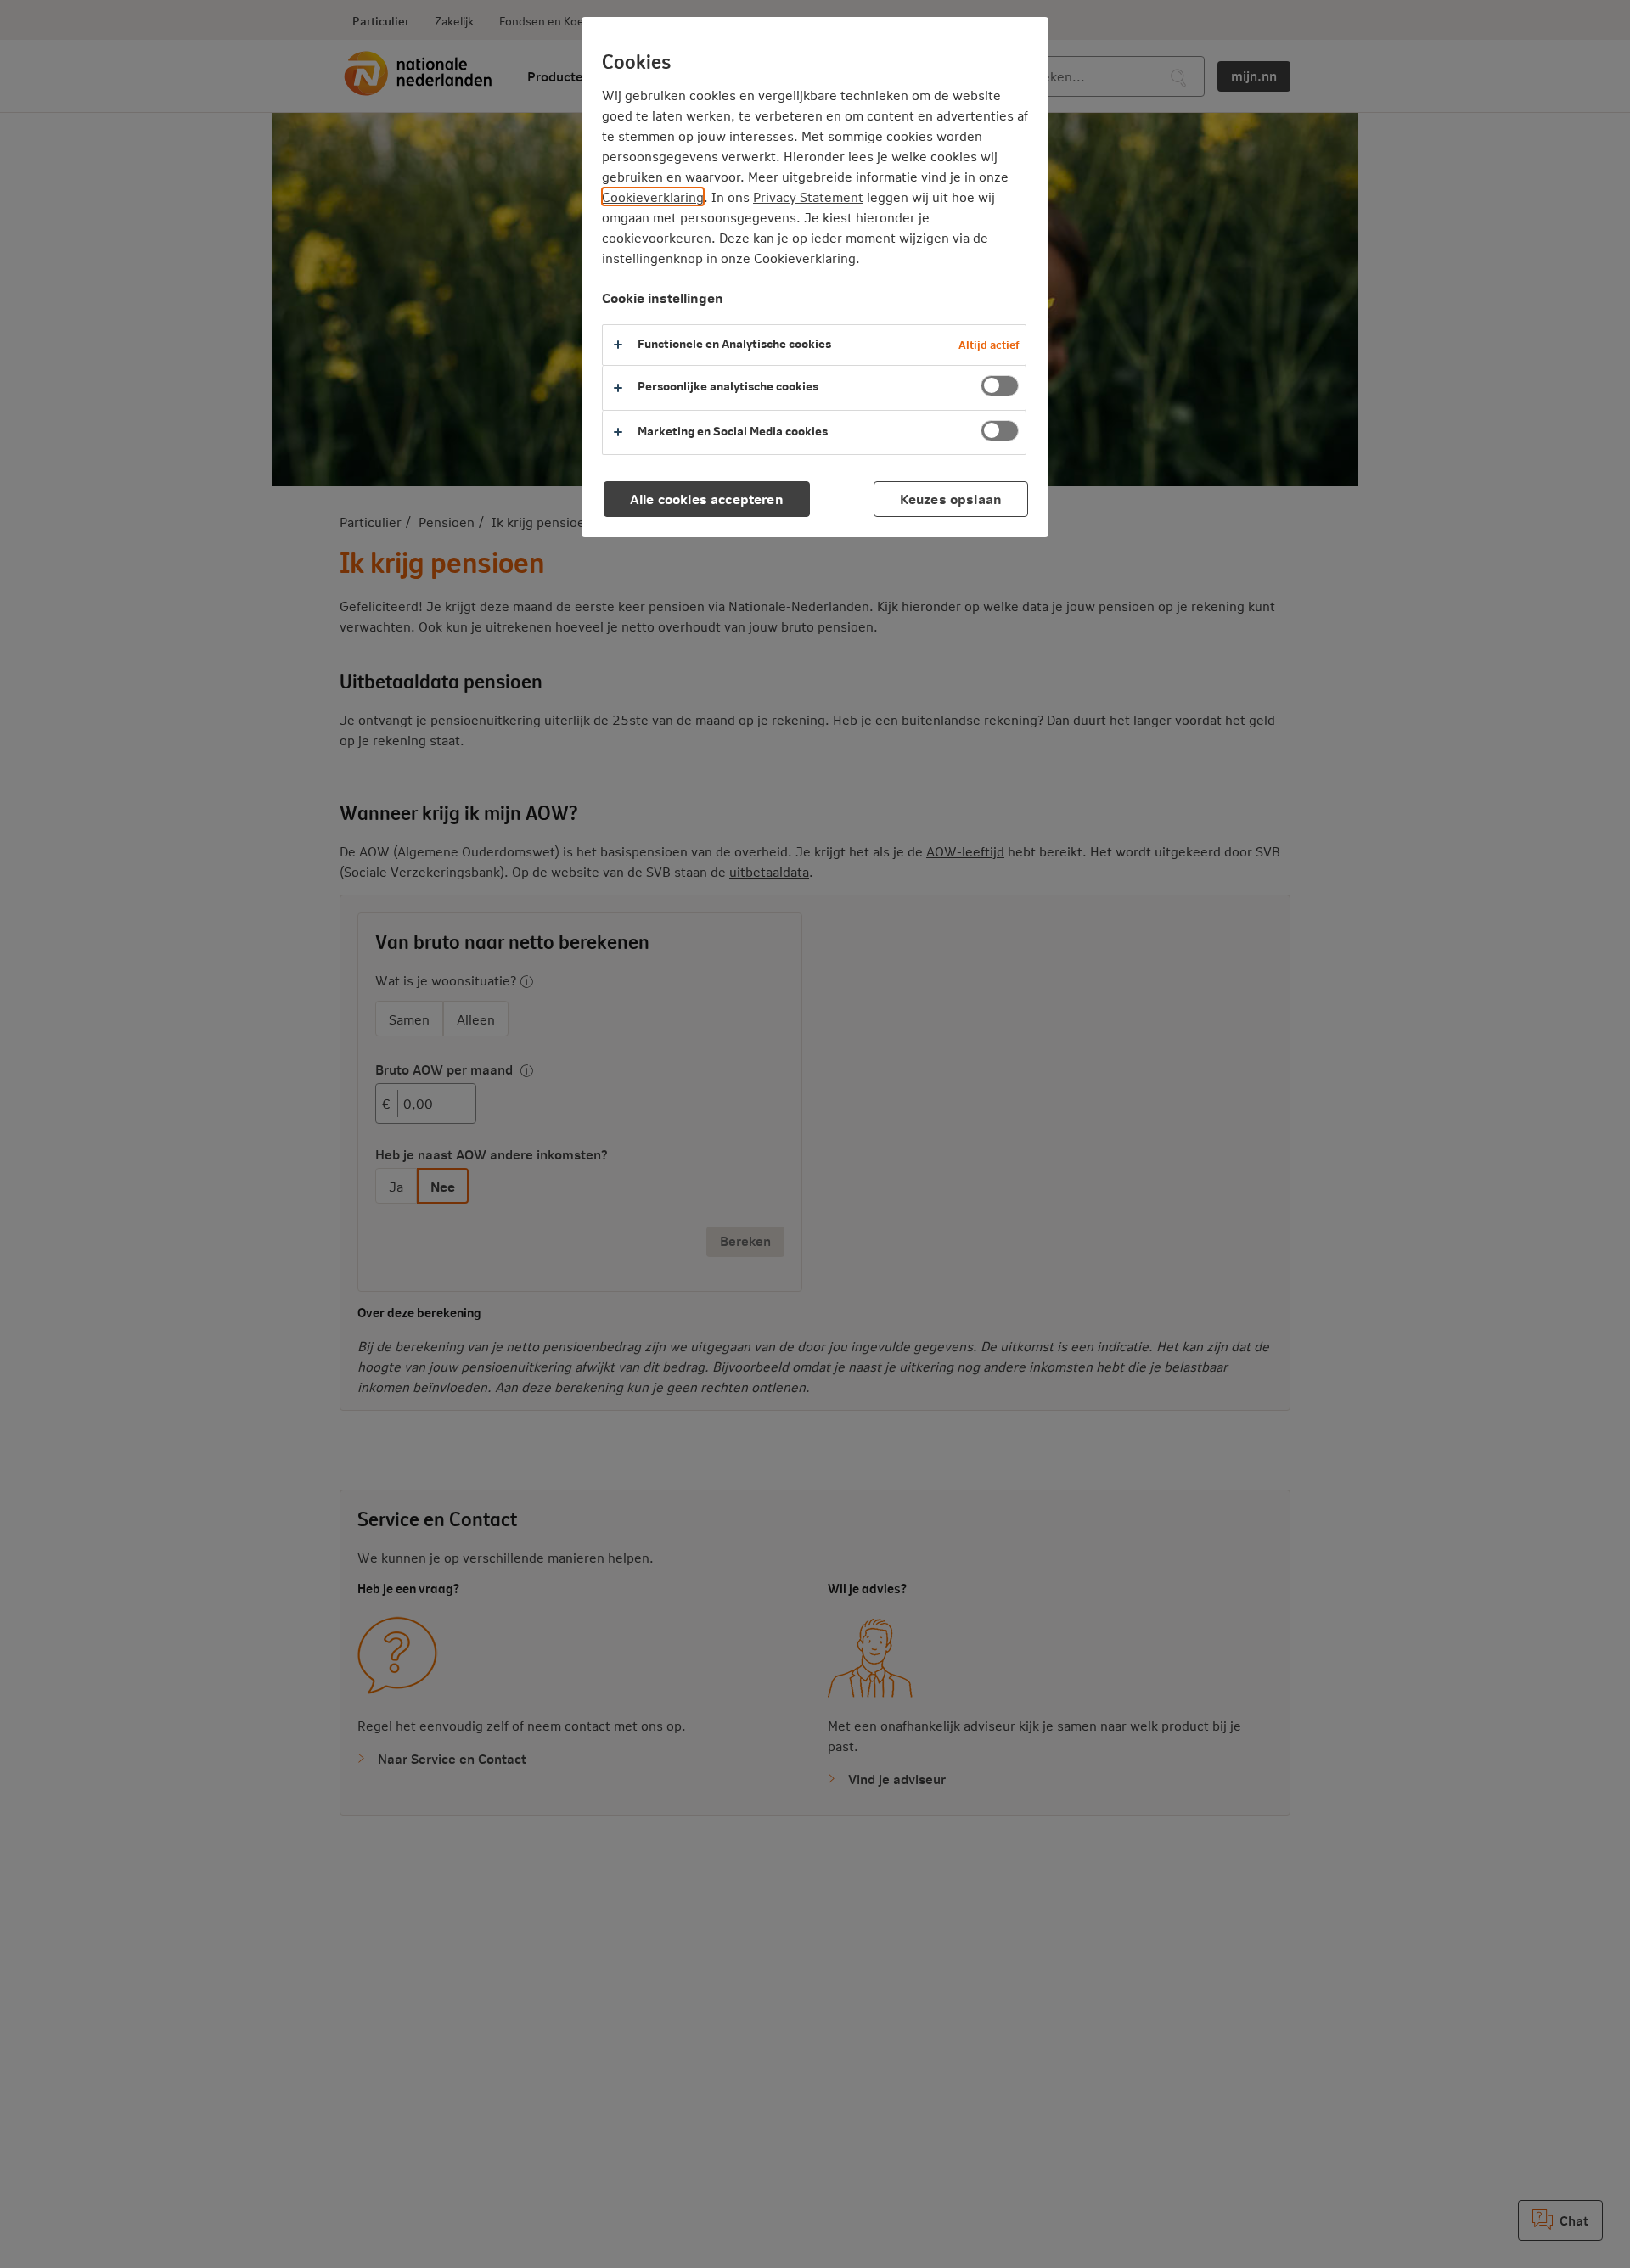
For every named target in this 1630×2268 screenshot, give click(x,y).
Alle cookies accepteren (707, 499)
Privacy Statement (808, 196)
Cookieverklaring (653, 196)
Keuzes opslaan (951, 499)
